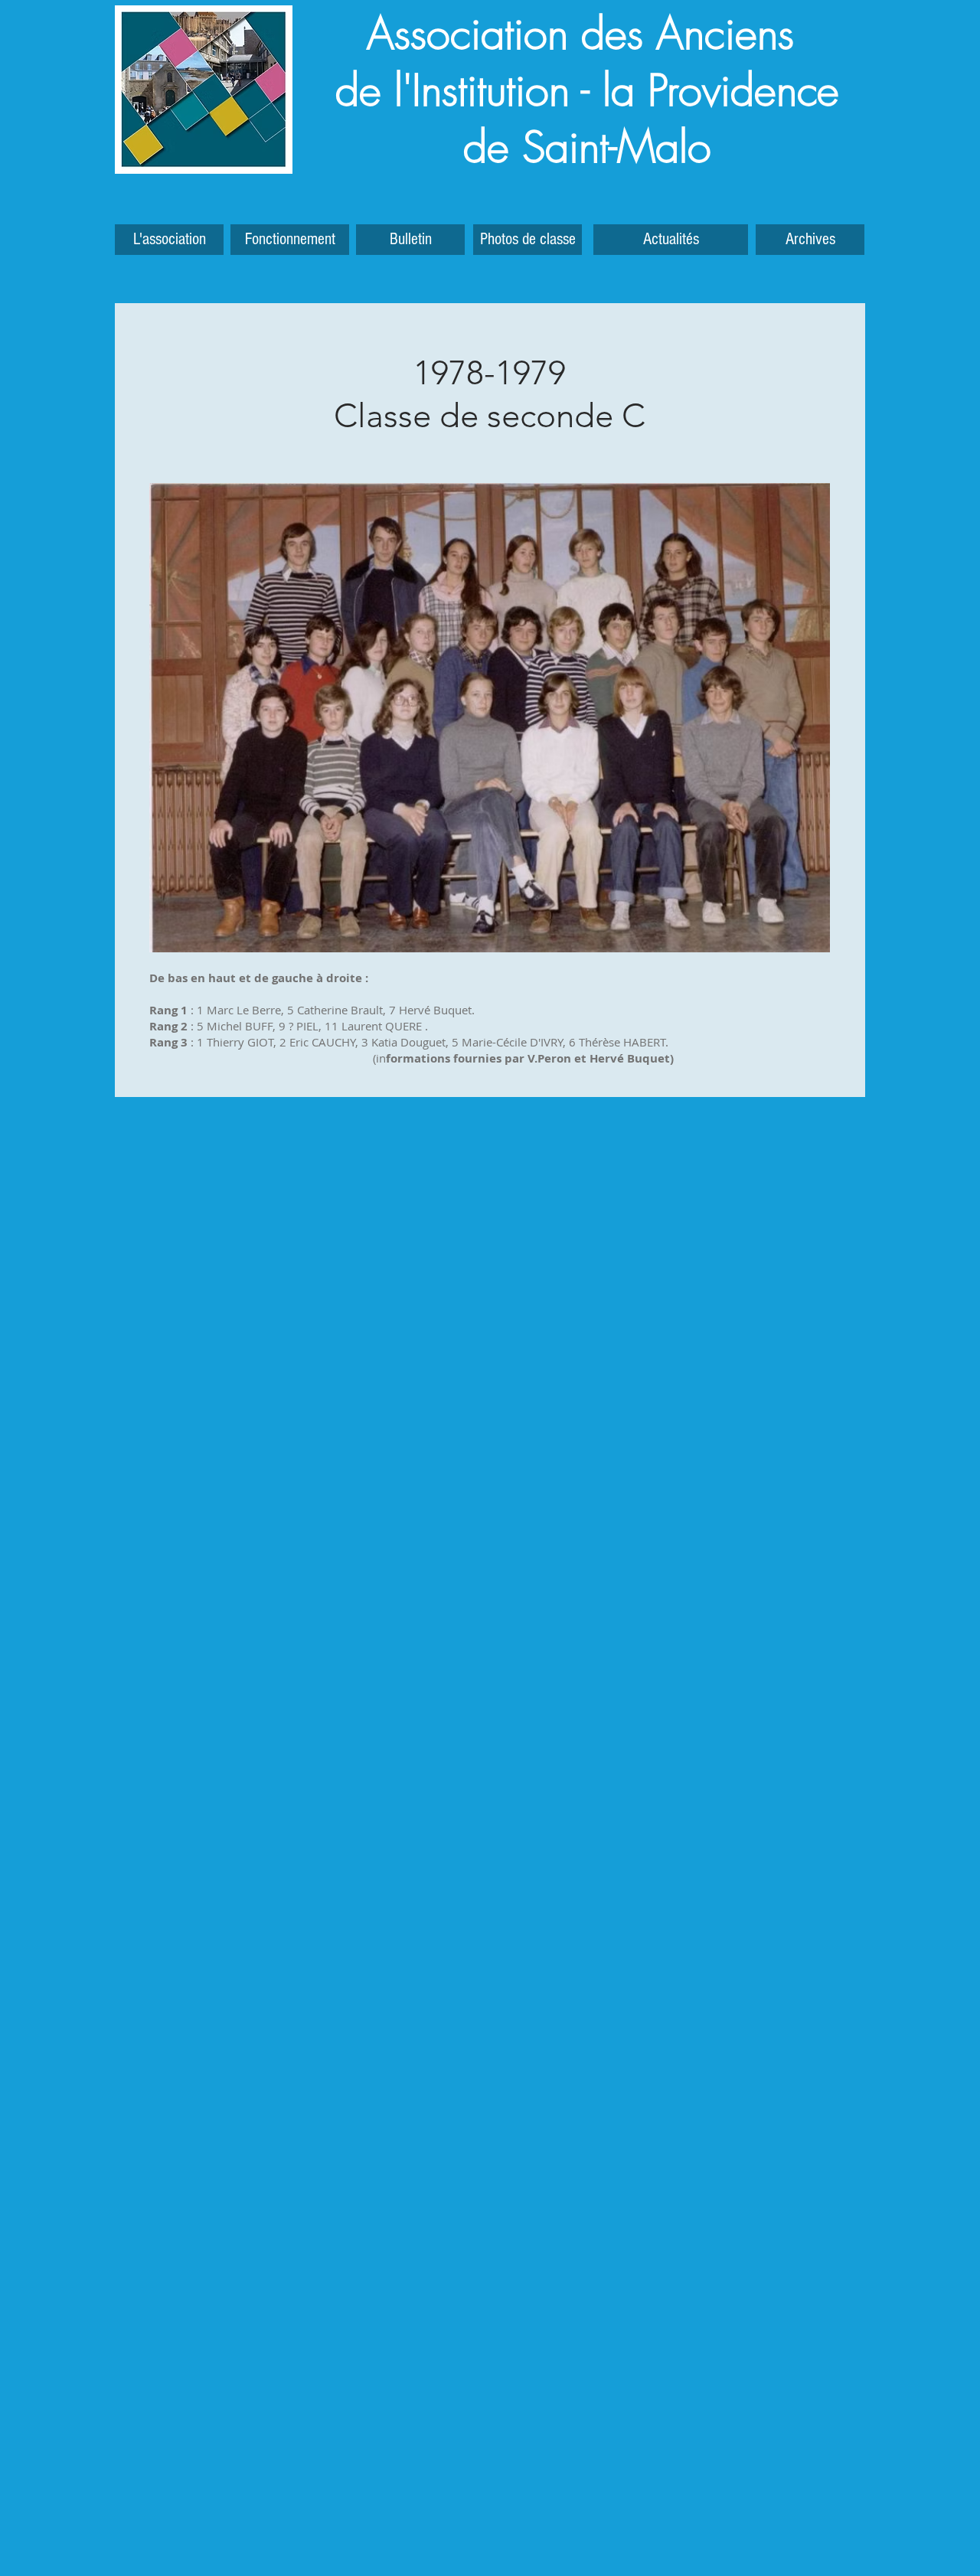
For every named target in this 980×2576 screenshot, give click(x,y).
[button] (810, 240)
